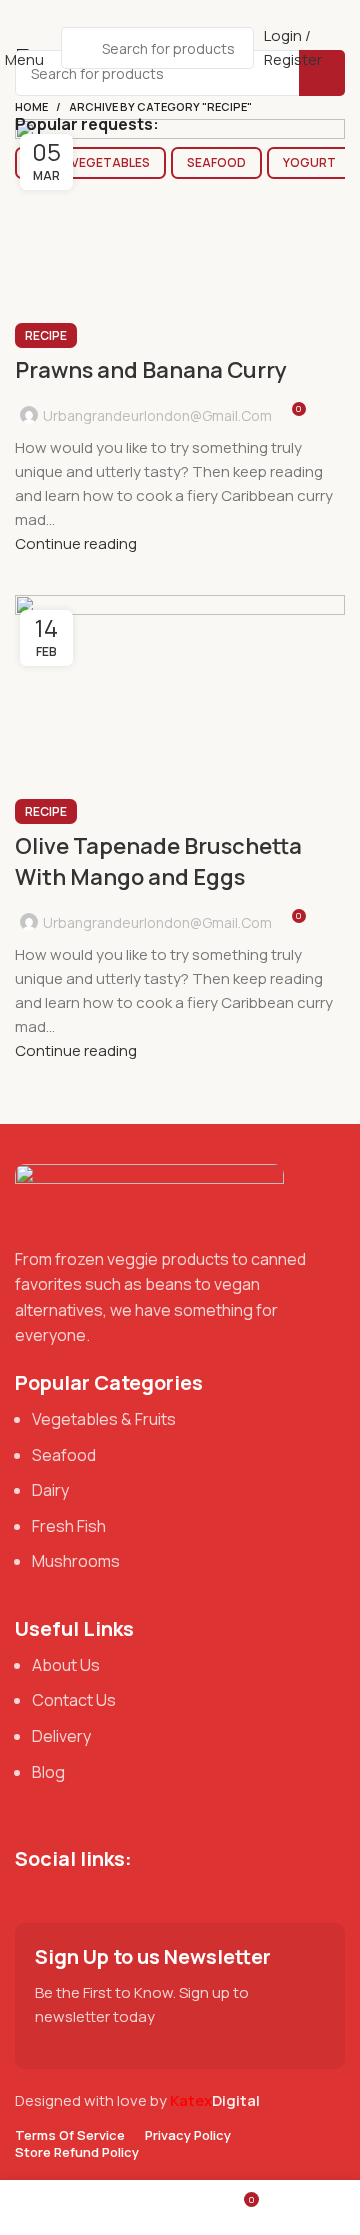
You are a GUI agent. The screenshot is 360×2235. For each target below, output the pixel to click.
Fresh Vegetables (90, 162)
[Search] (322, 73)
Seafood (216, 162)
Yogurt (309, 162)
